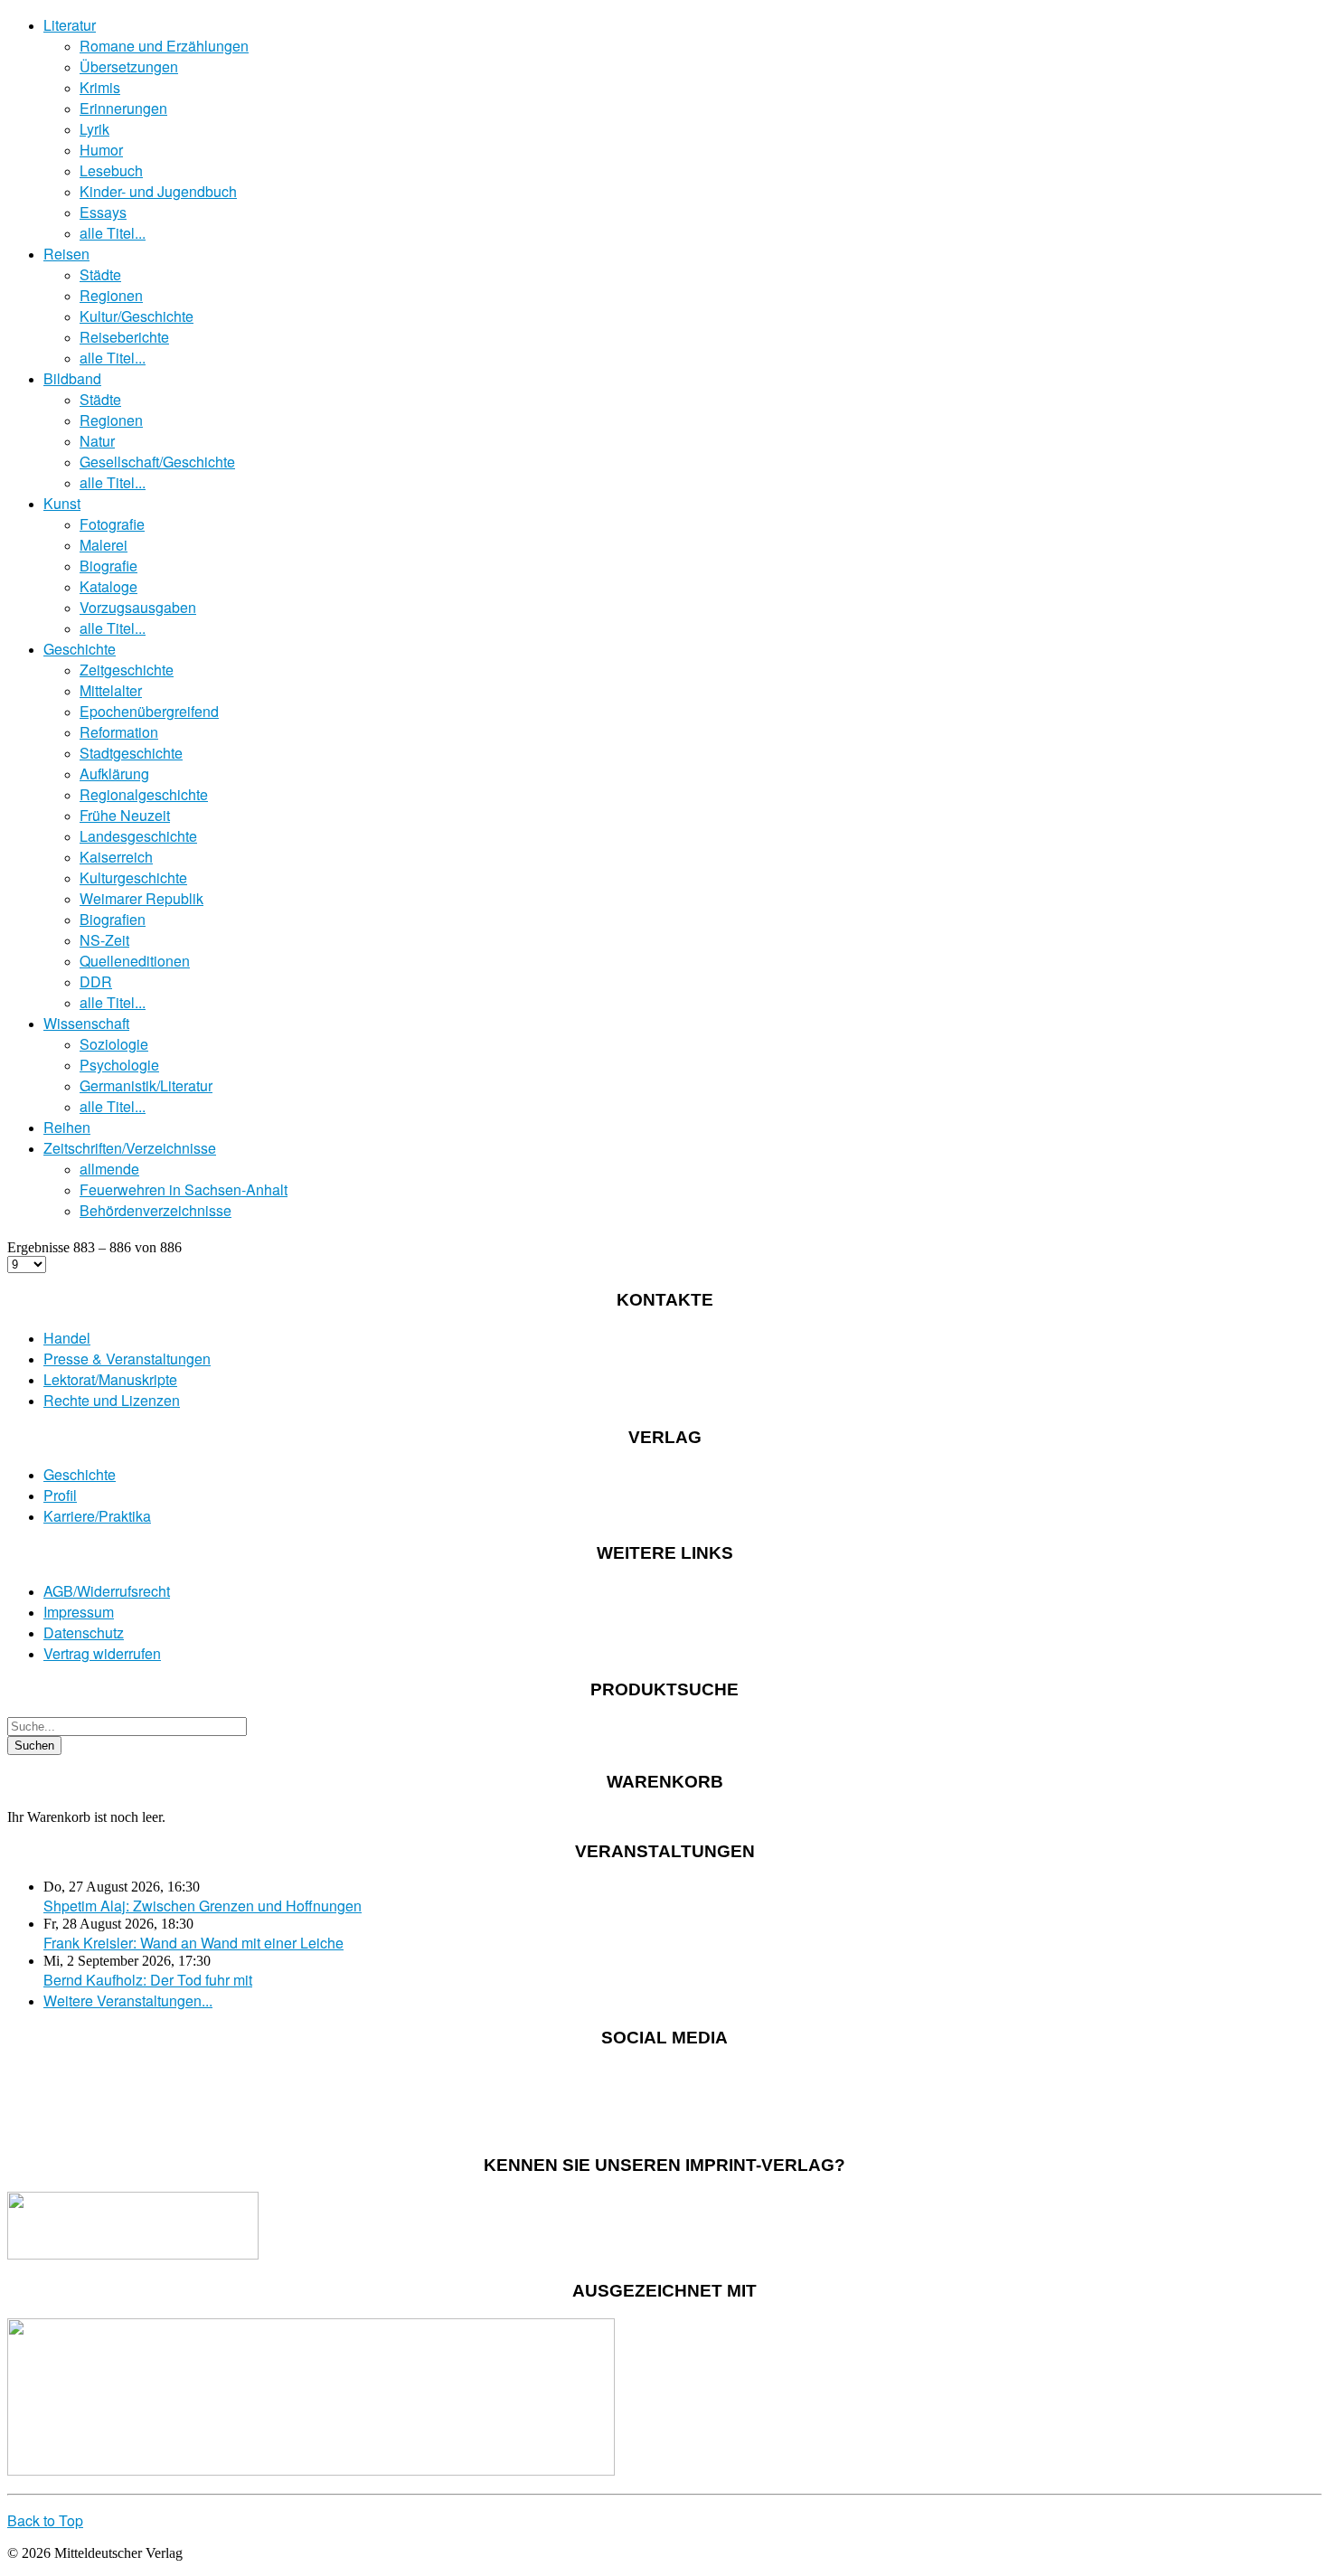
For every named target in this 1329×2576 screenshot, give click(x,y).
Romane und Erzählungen (164, 46)
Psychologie (119, 1065)
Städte (100, 274)
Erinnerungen (123, 108)
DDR (96, 981)
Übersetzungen (129, 66)
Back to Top (45, 2520)
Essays (103, 212)
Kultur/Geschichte (137, 316)
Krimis (100, 87)
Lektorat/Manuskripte (110, 1379)
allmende (109, 1169)
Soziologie (114, 1044)
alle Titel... (113, 233)
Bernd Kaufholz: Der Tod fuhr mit (148, 1980)
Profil (60, 1495)
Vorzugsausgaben (138, 607)
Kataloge (108, 586)
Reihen (67, 1127)
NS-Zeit (104, 940)
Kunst (62, 503)
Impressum (79, 1612)
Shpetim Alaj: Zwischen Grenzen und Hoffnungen (203, 1906)
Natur (97, 441)
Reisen (66, 254)
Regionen (111, 295)
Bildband (72, 378)
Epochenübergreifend (149, 711)
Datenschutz (84, 1632)
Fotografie (112, 524)
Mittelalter (111, 690)
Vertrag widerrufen (102, 1653)
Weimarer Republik (141, 898)
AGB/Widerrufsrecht (107, 1591)
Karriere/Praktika (97, 1516)
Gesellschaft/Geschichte (157, 462)
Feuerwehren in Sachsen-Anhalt (184, 1189)
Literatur (70, 25)
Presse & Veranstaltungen (127, 1359)
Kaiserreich (116, 857)
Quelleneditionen (135, 961)
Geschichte (80, 649)
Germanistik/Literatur (146, 1085)
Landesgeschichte (138, 836)
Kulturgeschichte (133, 878)
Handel (67, 1338)
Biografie (108, 566)
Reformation (119, 732)
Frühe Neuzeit (125, 815)
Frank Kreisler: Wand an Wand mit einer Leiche (193, 1943)
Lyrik (94, 129)
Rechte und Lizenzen (112, 1400)
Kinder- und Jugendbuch (158, 191)
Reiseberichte (124, 337)
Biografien (113, 919)
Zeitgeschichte (127, 670)
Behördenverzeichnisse (156, 1210)
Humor (101, 150)
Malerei (104, 545)
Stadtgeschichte (131, 753)
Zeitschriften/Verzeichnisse (130, 1148)
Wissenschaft (86, 1023)
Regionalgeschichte (144, 794)
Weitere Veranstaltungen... (128, 2000)
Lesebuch (111, 170)
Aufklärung (114, 774)
